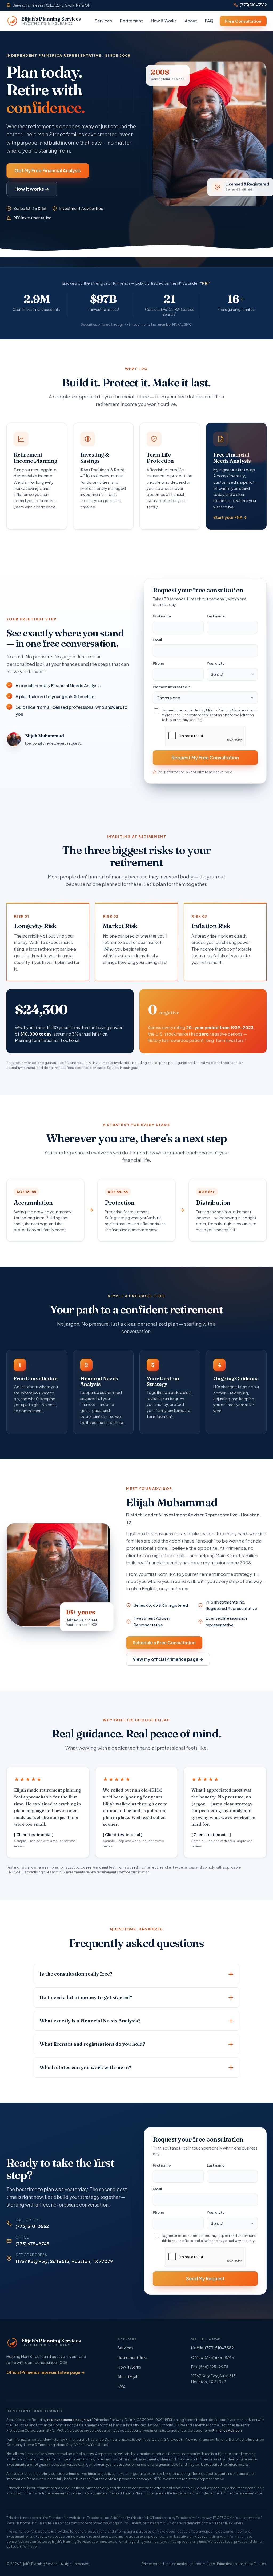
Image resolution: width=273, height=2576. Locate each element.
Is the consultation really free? (76, 1974)
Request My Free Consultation (205, 758)
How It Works (164, 21)
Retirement (131, 21)
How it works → (32, 189)
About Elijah (128, 2376)
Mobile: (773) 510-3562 (212, 2348)
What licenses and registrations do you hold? (92, 2044)
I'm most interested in (172, 687)
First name (162, 616)
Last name (216, 616)
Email (157, 640)
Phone (158, 663)
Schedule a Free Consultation (164, 1643)
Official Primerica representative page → (46, 2372)
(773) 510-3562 (253, 5)
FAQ (209, 21)
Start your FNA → (230, 517)
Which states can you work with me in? (85, 2067)
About (191, 21)
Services (103, 21)
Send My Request (205, 2278)
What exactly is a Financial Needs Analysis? (90, 2021)
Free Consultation (243, 21)
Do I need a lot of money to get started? (86, 1997)
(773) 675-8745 (32, 2244)
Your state (216, 663)
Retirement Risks (133, 2357)
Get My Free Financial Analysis (48, 170)
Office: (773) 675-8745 (212, 2357)
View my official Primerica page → (168, 1659)
